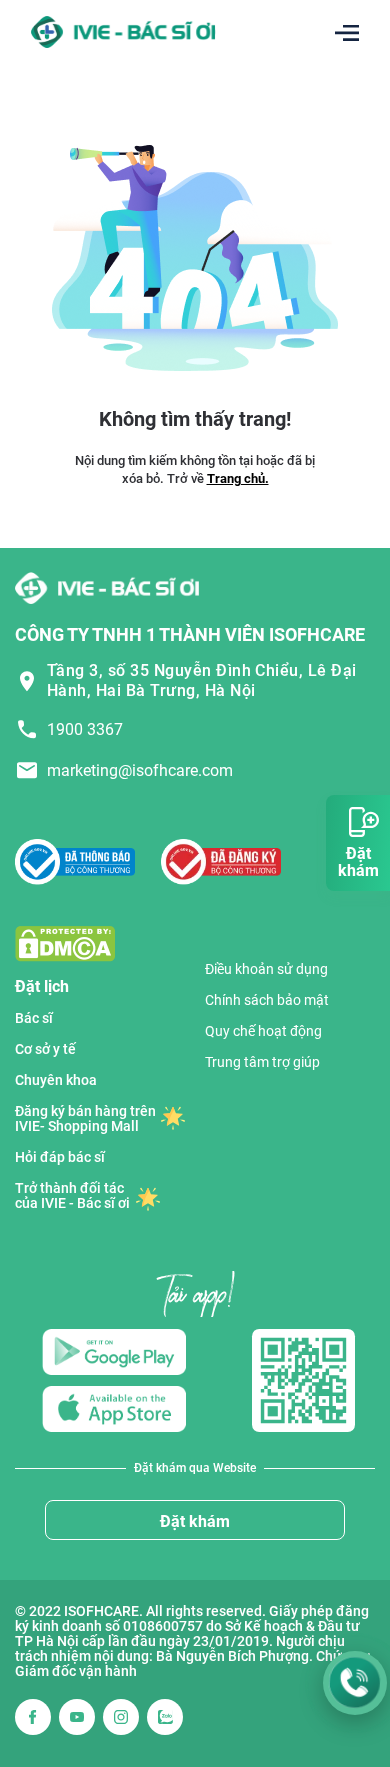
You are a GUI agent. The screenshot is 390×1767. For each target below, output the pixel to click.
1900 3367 (85, 729)
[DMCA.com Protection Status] (65, 942)
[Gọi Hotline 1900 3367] (355, 1683)
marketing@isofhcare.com (140, 770)
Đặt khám (195, 1521)
